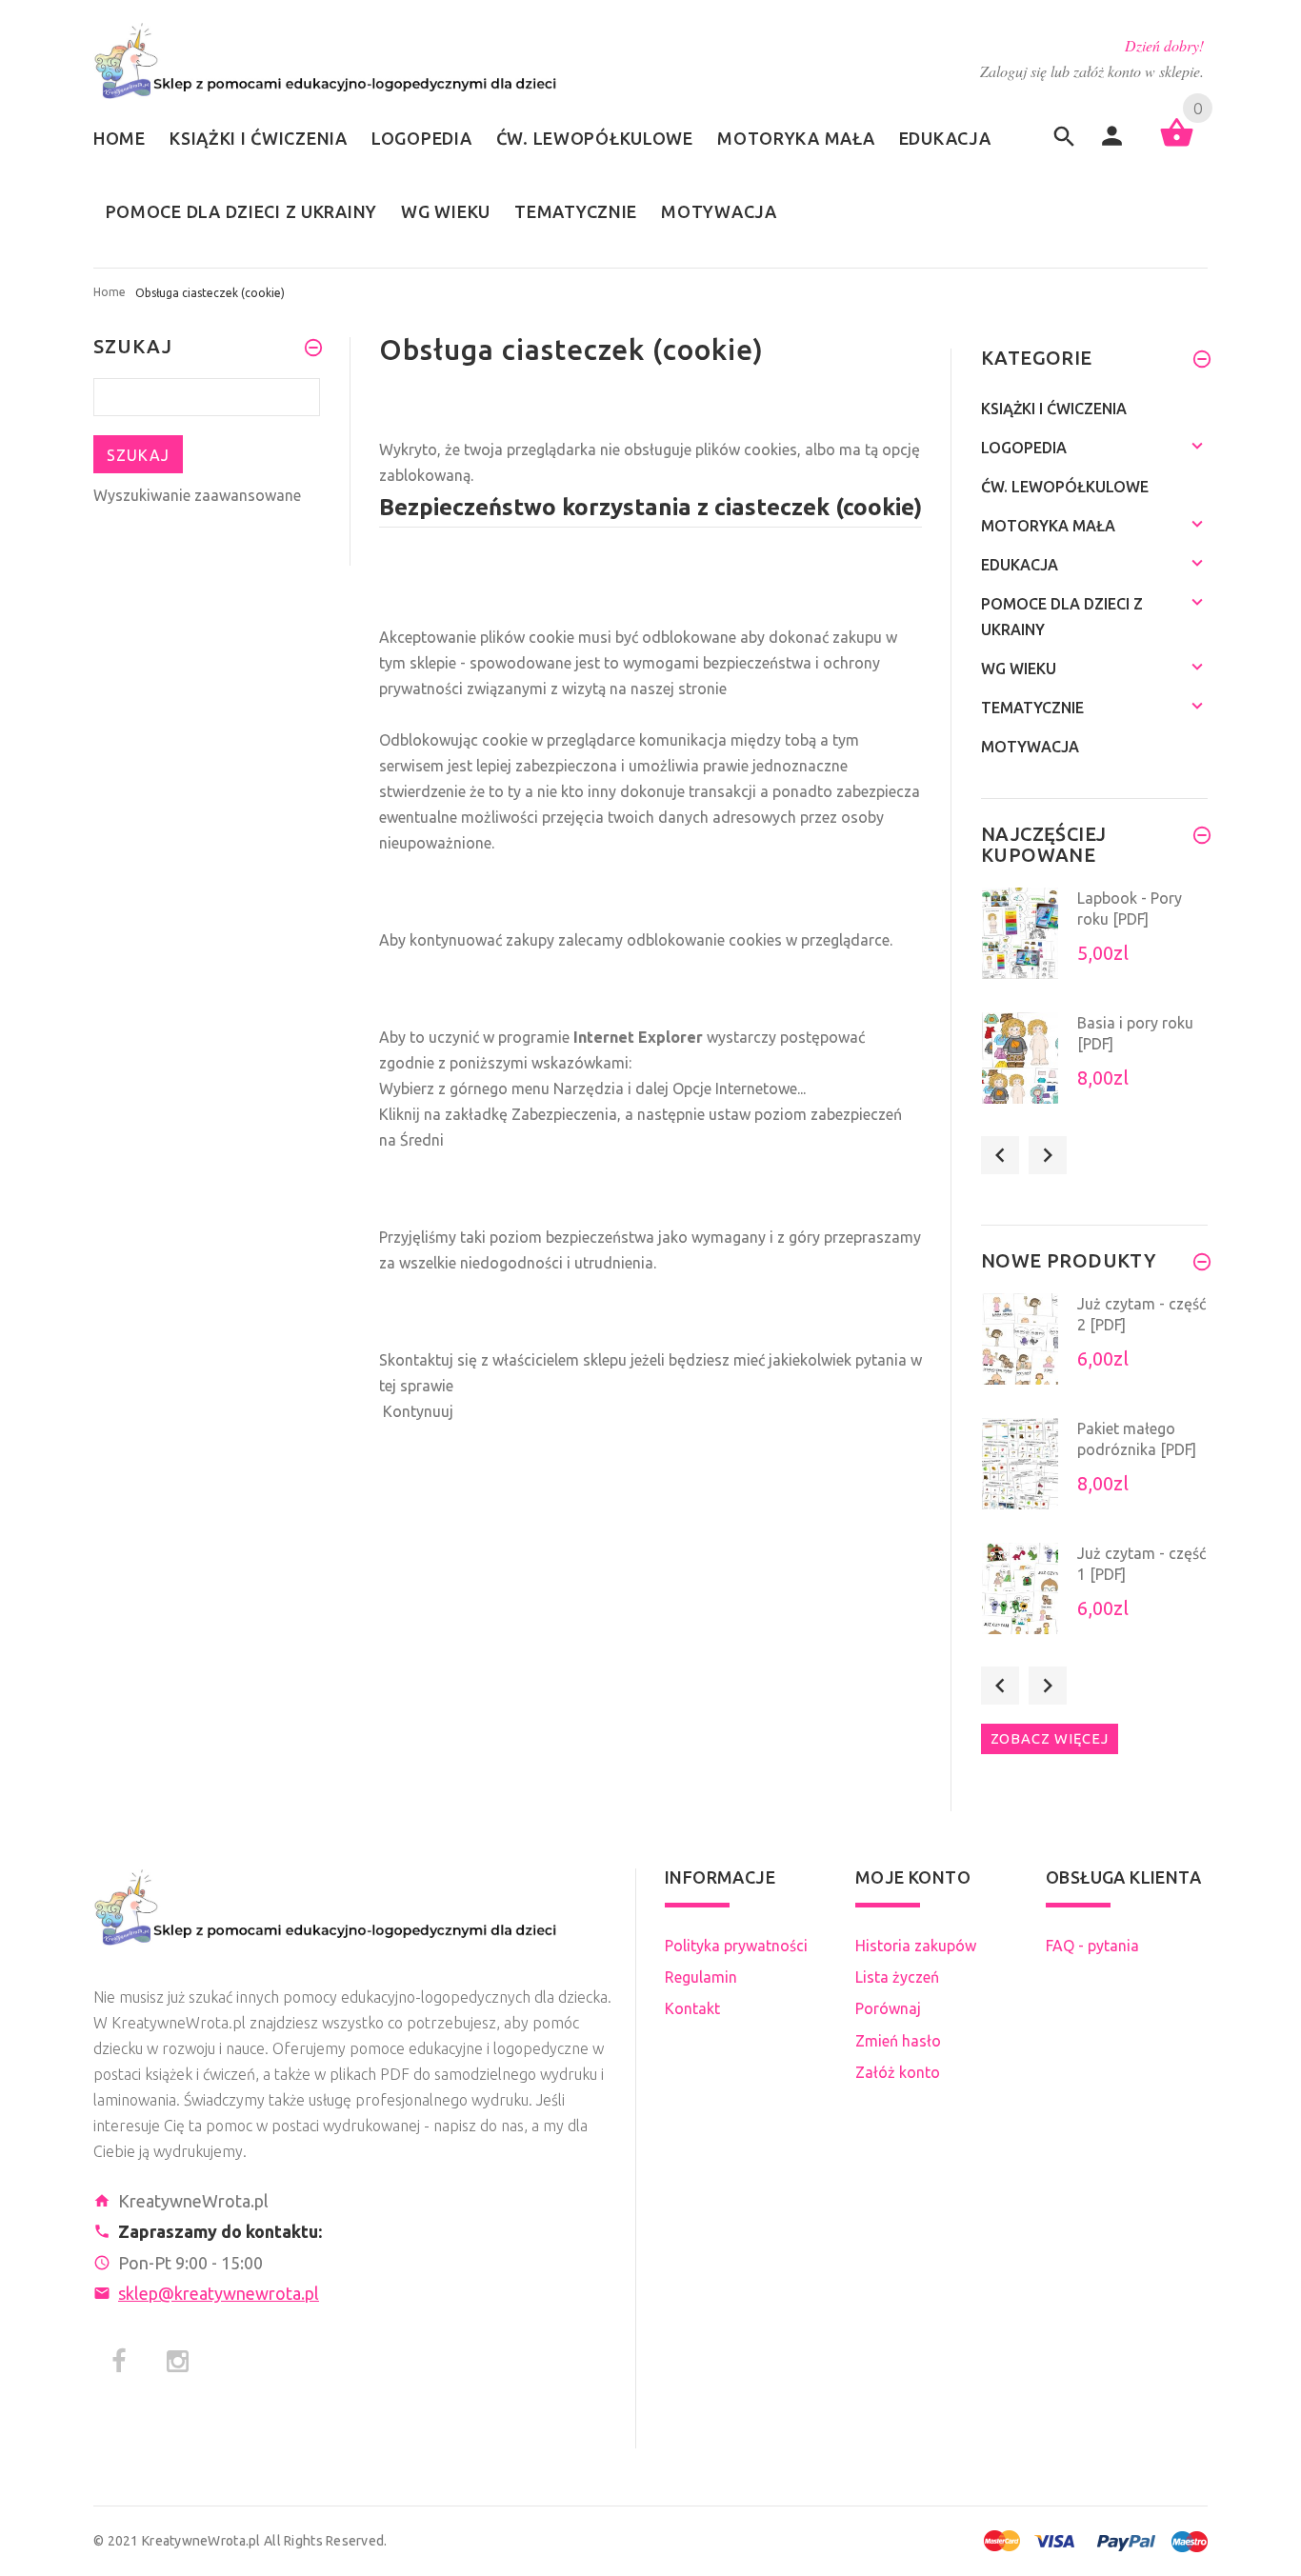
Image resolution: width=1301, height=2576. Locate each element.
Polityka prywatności (736, 1946)
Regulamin (701, 1977)
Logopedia (1024, 448)
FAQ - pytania (1092, 1946)
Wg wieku (1019, 669)
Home (110, 292)
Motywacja (1030, 747)
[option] (1094, 944)
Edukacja (1020, 565)
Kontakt (692, 2008)
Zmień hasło (898, 2041)
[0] (1177, 145)
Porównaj (888, 2008)
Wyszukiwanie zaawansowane (197, 495)
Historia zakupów (916, 1946)
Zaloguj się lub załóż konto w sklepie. (1092, 71)
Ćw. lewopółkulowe (1065, 487)
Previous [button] (1000, 1155)
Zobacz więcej (1050, 1738)
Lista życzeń (897, 1977)
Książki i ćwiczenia (1054, 409)
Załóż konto (898, 2072)
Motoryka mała (1048, 526)
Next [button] (1048, 1155)
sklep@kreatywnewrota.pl (219, 2293)
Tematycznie (1032, 708)
